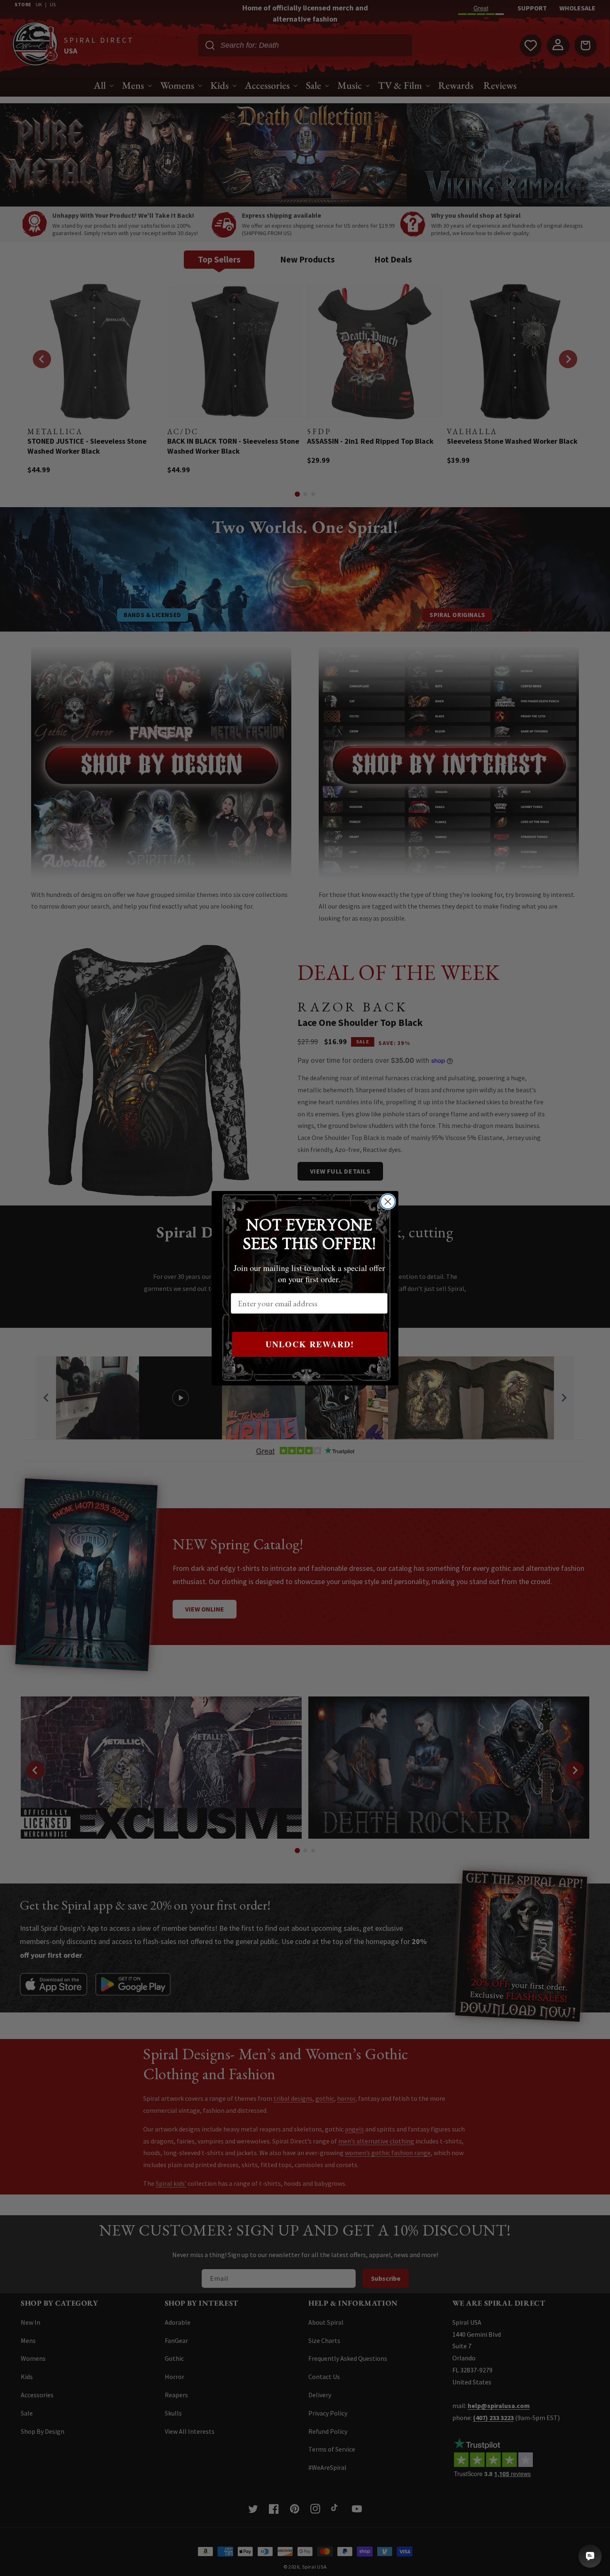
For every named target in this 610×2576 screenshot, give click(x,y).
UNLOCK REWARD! (310, 1344)
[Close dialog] (388, 1202)
